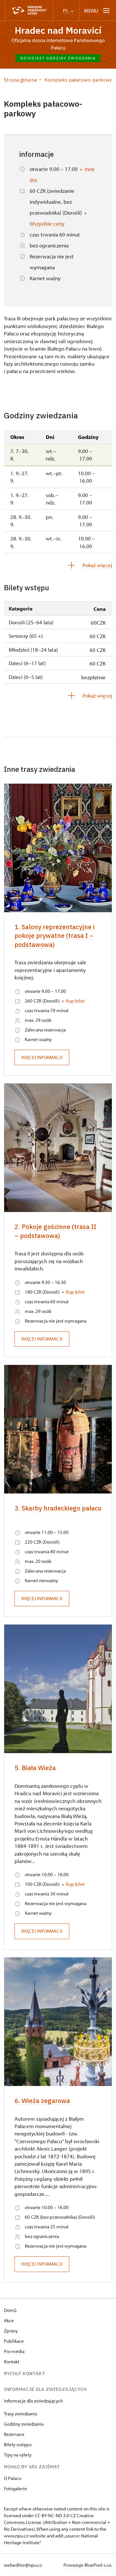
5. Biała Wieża (35, 1768)
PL (66, 11)
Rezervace (14, 2434)
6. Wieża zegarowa (42, 2101)
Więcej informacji (42, 1057)
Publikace (14, 2341)
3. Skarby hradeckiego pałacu (58, 1508)
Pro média (14, 2351)
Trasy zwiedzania (20, 2414)
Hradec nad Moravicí (58, 30)
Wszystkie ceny (47, 223)
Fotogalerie (15, 2488)
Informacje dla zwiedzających (33, 2401)
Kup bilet (75, 1001)
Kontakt (12, 2362)
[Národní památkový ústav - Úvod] (29, 10)
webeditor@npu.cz (23, 2565)
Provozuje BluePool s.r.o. (88, 2565)
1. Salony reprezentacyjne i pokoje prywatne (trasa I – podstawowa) (55, 936)
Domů (10, 2310)
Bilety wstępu (18, 2444)
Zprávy (11, 2331)
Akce (9, 2320)
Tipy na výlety (18, 2455)
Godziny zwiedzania (24, 2424)
